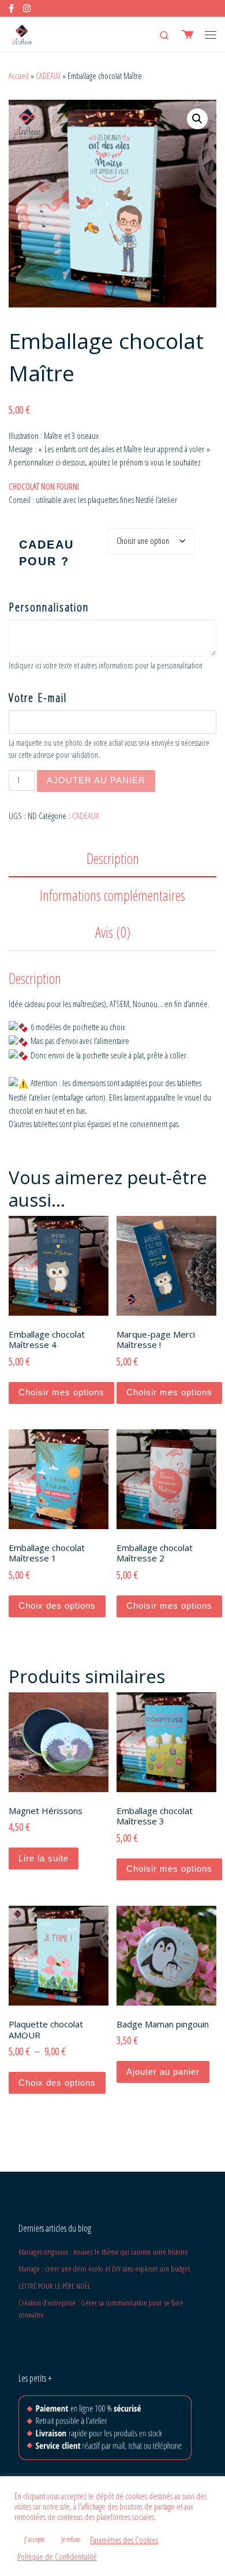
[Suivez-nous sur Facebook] (11, 8)
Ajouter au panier (96, 780)
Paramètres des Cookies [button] (124, 2540)
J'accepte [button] (34, 2539)
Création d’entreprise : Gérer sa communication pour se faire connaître (101, 2309)
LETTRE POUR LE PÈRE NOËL (55, 2286)
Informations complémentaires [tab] (112, 895)
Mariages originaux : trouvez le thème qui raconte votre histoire (103, 2252)
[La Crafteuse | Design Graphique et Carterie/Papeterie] (22, 33)
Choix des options (57, 1606)
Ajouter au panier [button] (163, 2072)
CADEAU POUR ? (46, 553)
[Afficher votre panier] (187, 34)
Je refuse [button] (71, 2539)
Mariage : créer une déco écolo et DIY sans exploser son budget (104, 2269)
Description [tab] (113, 858)
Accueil (19, 76)
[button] (197, 119)
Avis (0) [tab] (113, 932)
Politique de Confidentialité (57, 2556)
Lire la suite (44, 1858)
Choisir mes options (61, 1392)
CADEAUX (48, 76)
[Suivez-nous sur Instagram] (27, 8)
